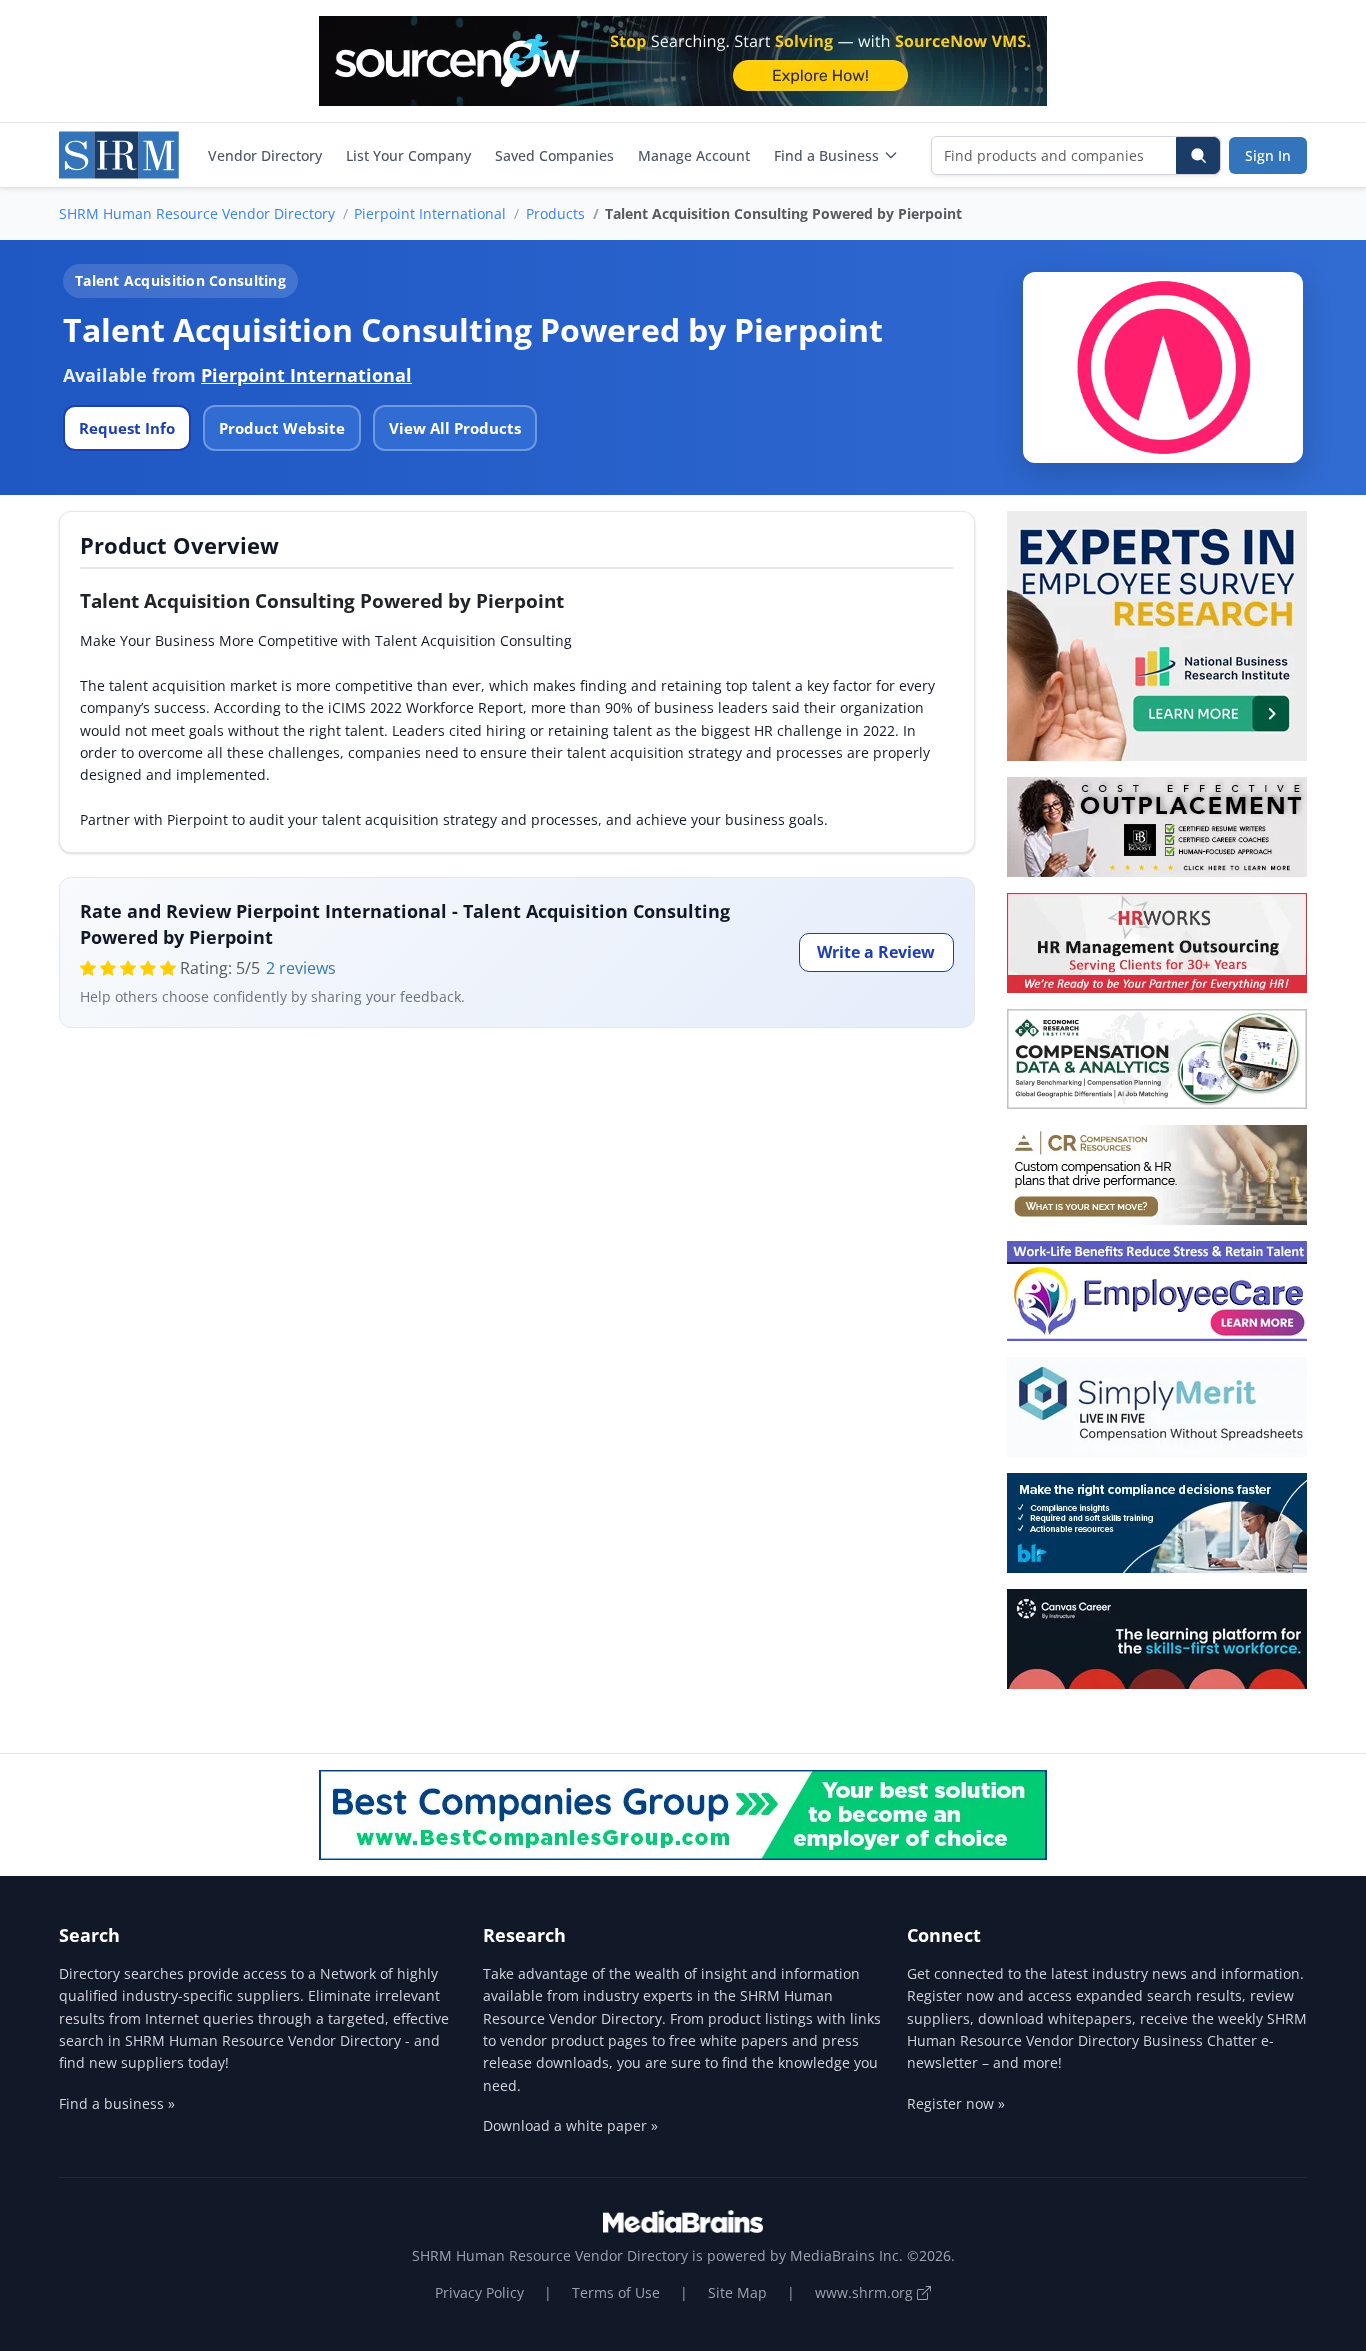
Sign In (1268, 155)
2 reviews (301, 968)
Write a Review (876, 952)
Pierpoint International (430, 213)
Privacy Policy (479, 2292)
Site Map (737, 2292)
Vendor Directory (265, 155)
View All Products (455, 428)
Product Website (282, 428)
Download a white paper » (570, 2125)
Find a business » (117, 2103)
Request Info (127, 428)
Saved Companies (554, 155)
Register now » (956, 2103)
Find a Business (826, 155)
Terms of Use (616, 2292)
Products (555, 213)
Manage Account (694, 155)
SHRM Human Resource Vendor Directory (197, 213)
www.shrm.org (866, 2292)
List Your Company (408, 155)
